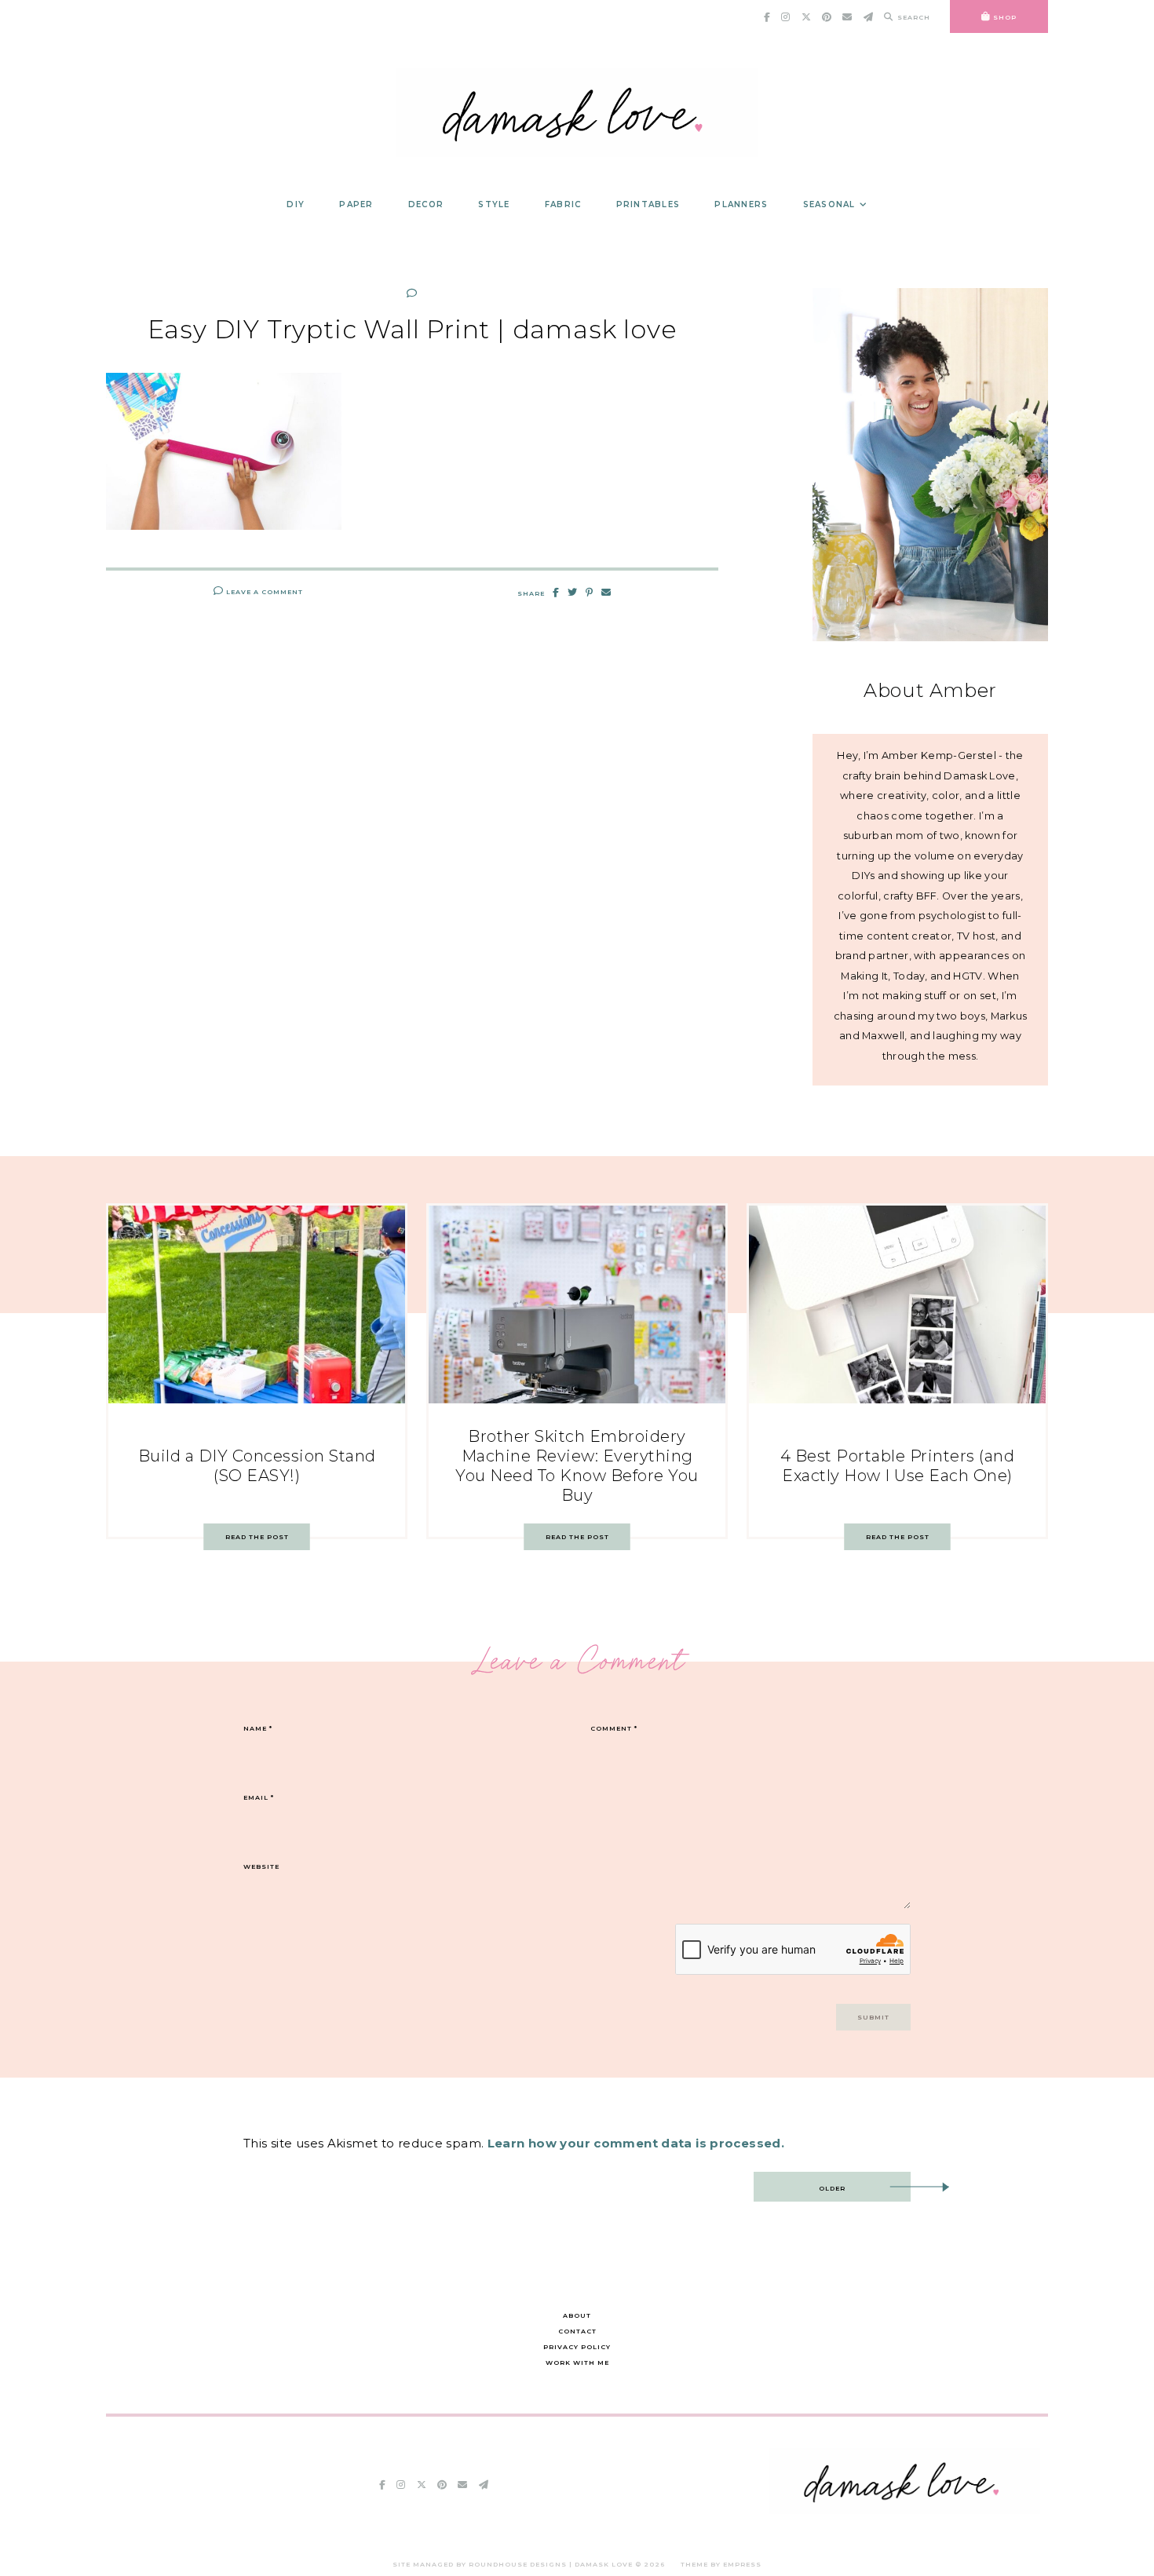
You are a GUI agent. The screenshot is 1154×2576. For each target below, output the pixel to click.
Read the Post (257, 1537)
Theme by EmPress (721, 2564)
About (577, 2315)
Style (494, 204)
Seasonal (829, 204)
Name (258, 1728)
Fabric (563, 204)
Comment (614, 1728)
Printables (648, 204)
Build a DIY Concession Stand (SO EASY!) (257, 1466)
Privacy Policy (577, 2347)
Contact (577, 2331)
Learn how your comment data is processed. (636, 2143)
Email (259, 1797)
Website (261, 1866)
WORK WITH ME (577, 2363)
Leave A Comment (263, 592)
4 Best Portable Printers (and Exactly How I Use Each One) (898, 1466)
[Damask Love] (905, 2510)
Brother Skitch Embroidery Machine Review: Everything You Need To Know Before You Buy (577, 1466)
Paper (356, 204)
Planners (741, 204)
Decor (426, 204)
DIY (296, 204)
